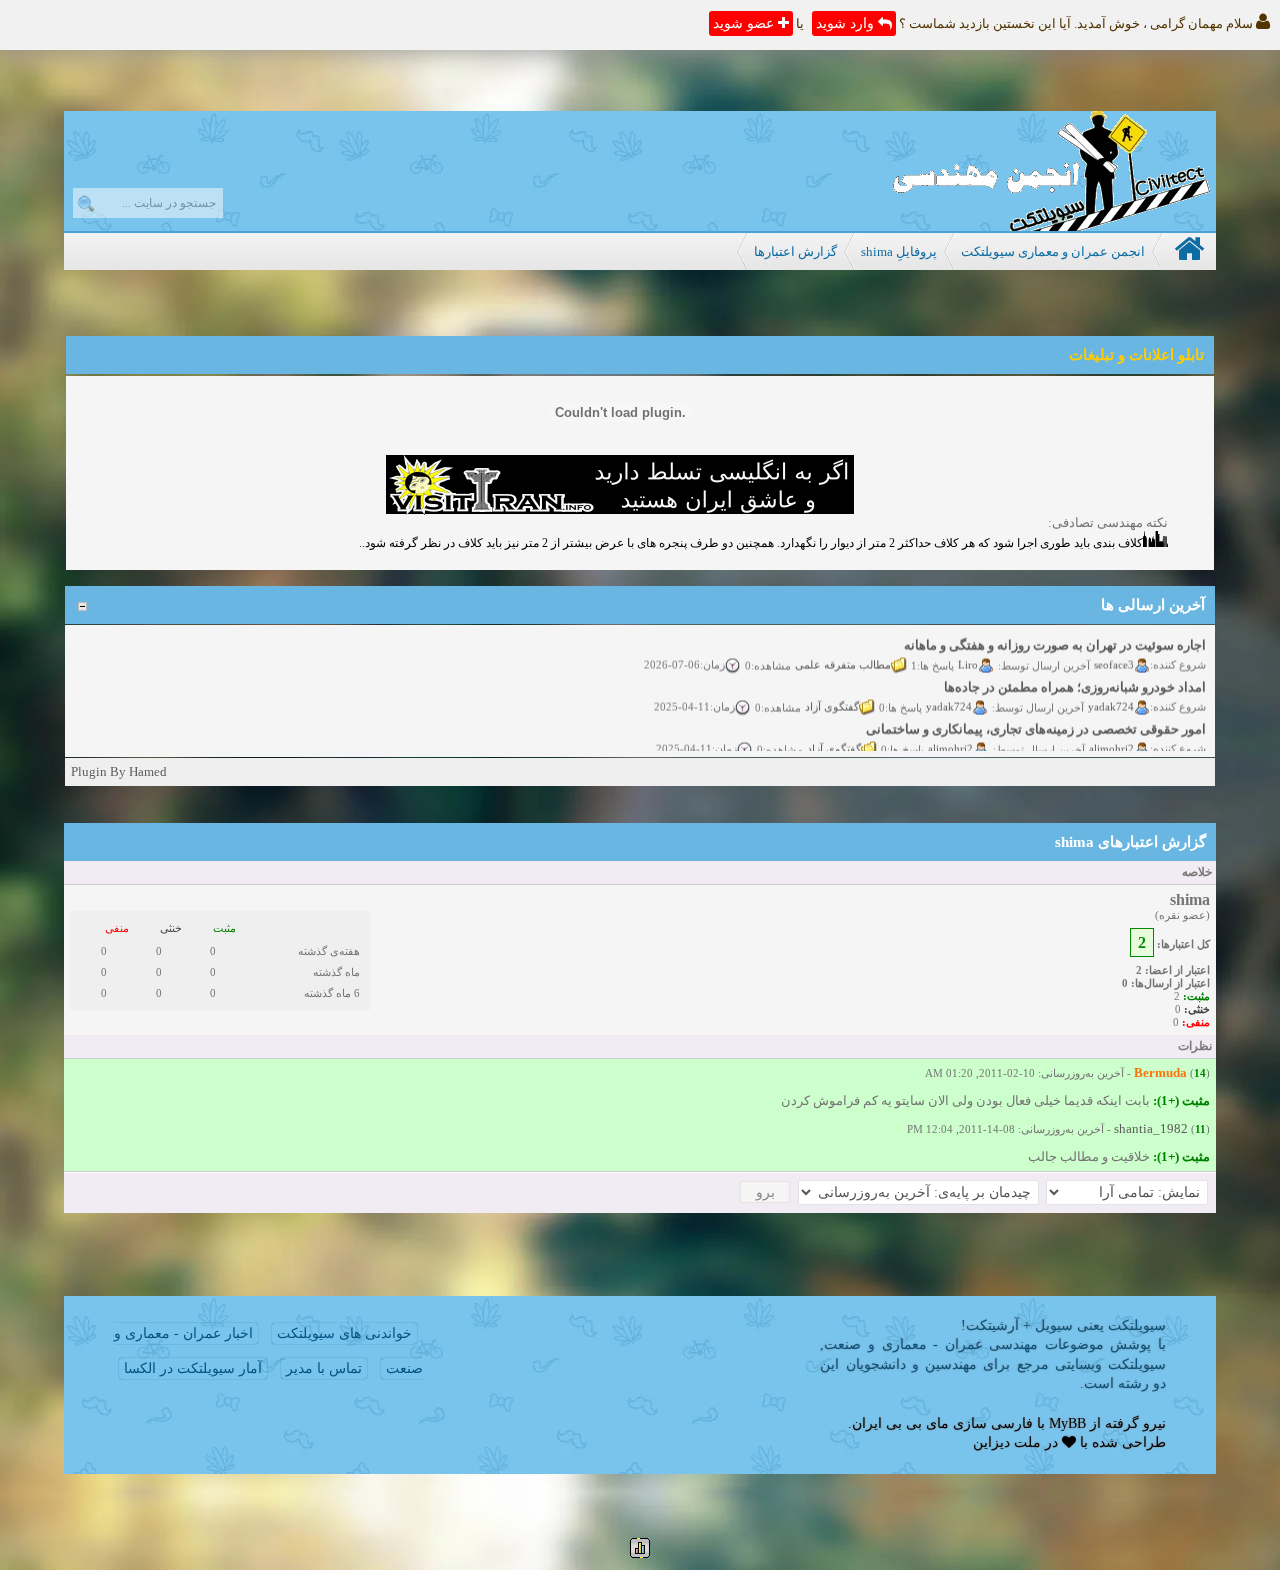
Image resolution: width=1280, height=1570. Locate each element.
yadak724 (1111, 698)
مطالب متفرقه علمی (843, 656)
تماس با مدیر (324, 1368)
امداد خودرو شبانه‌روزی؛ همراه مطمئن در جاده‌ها (1075, 678)
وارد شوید (847, 23)
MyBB (1067, 1423)
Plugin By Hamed (119, 771)
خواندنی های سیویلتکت (344, 1333)
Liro (968, 656)
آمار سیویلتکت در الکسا (193, 1368)
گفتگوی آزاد (832, 698)
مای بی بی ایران (900, 1423)
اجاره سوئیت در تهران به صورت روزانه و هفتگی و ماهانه (1055, 636)
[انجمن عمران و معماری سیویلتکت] (1051, 226)
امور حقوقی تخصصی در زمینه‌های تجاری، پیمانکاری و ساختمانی (1036, 720)
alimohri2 (1111, 740)
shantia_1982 (1151, 1128)
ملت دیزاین (1007, 1442)
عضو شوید (745, 23)
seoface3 (1114, 656)
